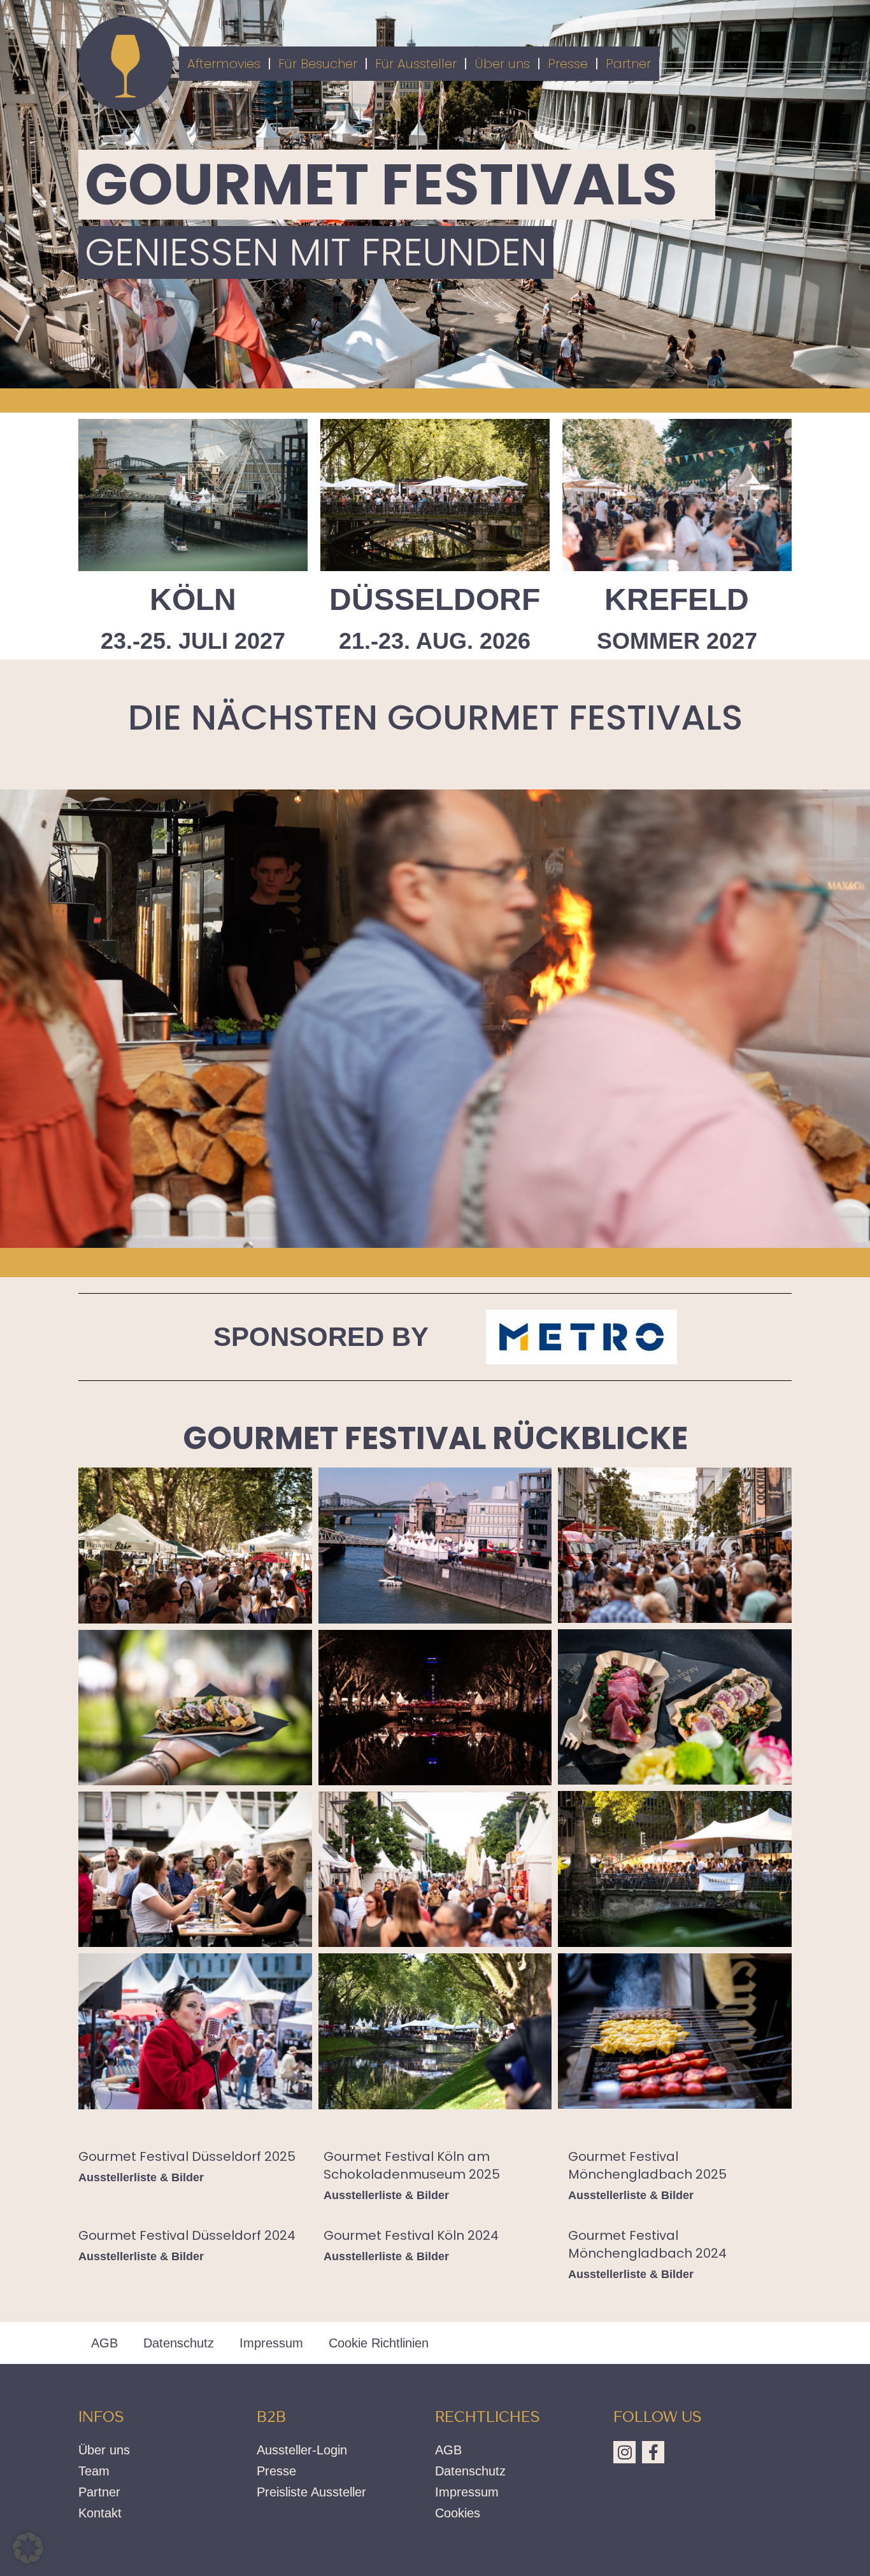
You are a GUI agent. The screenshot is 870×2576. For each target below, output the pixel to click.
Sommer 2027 (677, 641)
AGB (104, 2343)
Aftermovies (224, 64)
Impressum (271, 2343)
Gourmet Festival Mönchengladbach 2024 (647, 2244)
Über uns (502, 64)
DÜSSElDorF (435, 599)
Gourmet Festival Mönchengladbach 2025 (647, 2165)
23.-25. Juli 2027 (193, 641)
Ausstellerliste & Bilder (141, 2177)
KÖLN (193, 599)
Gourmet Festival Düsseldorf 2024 (187, 2235)
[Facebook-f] (653, 2452)
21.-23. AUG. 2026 (435, 641)
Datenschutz (179, 2343)
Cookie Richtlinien (379, 2343)
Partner (628, 64)
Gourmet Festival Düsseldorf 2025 (187, 2156)
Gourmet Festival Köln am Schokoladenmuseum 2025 (412, 2165)
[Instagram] (624, 2452)
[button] (28, 2548)
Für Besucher (318, 64)
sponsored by (321, 1337)
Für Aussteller (416, 64)
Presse (568, 64)
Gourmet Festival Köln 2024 (411, 2235)
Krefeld (677, 599)
